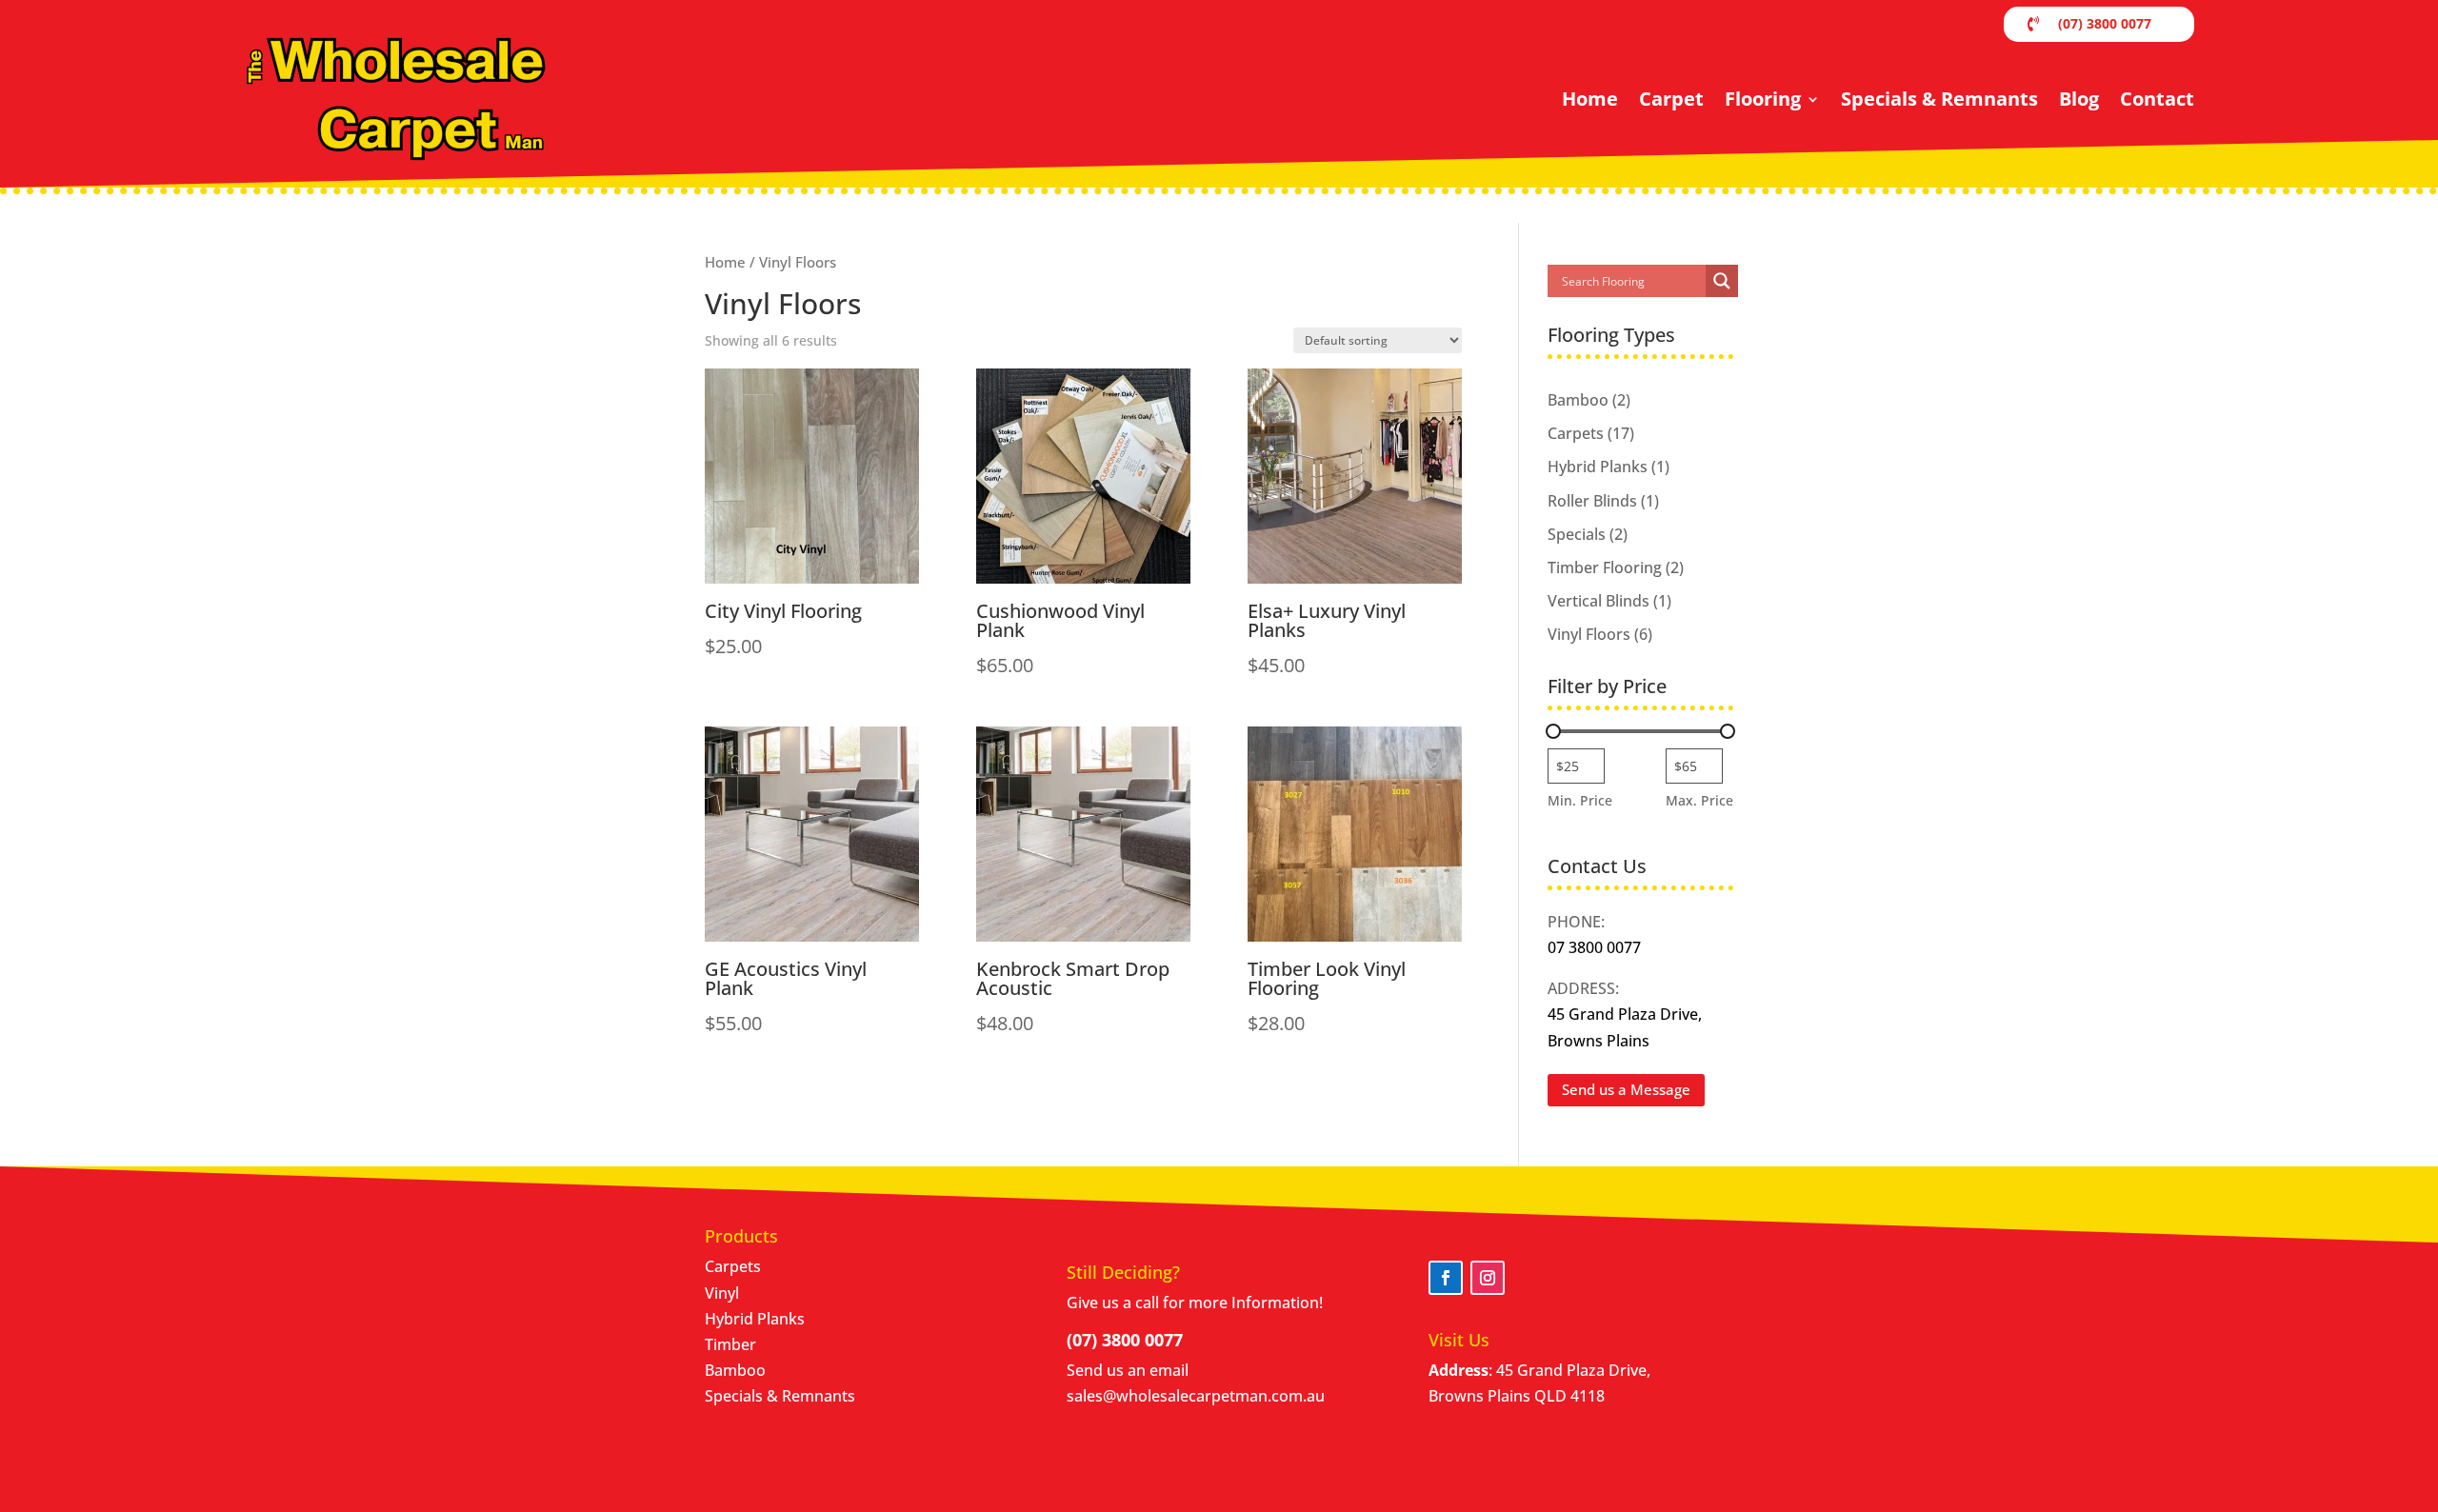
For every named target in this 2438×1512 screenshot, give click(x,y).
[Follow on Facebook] (1446, 1278)
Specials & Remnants (1939, 99)
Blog (2079, 99)
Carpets (733, 1266)
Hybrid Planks (755, 1319)
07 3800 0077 (1594, 947)
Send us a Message (1626, 1089)
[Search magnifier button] (1722, 281)
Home (1590, 99)
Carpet (1671, 99)
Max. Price (1699, 800)
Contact (2157, 99)
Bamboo (735, 1370)
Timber (730, 1344)
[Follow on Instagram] (1488, 1278)
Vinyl (722, 1293)
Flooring (1763, 99)
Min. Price (1580, 800)
